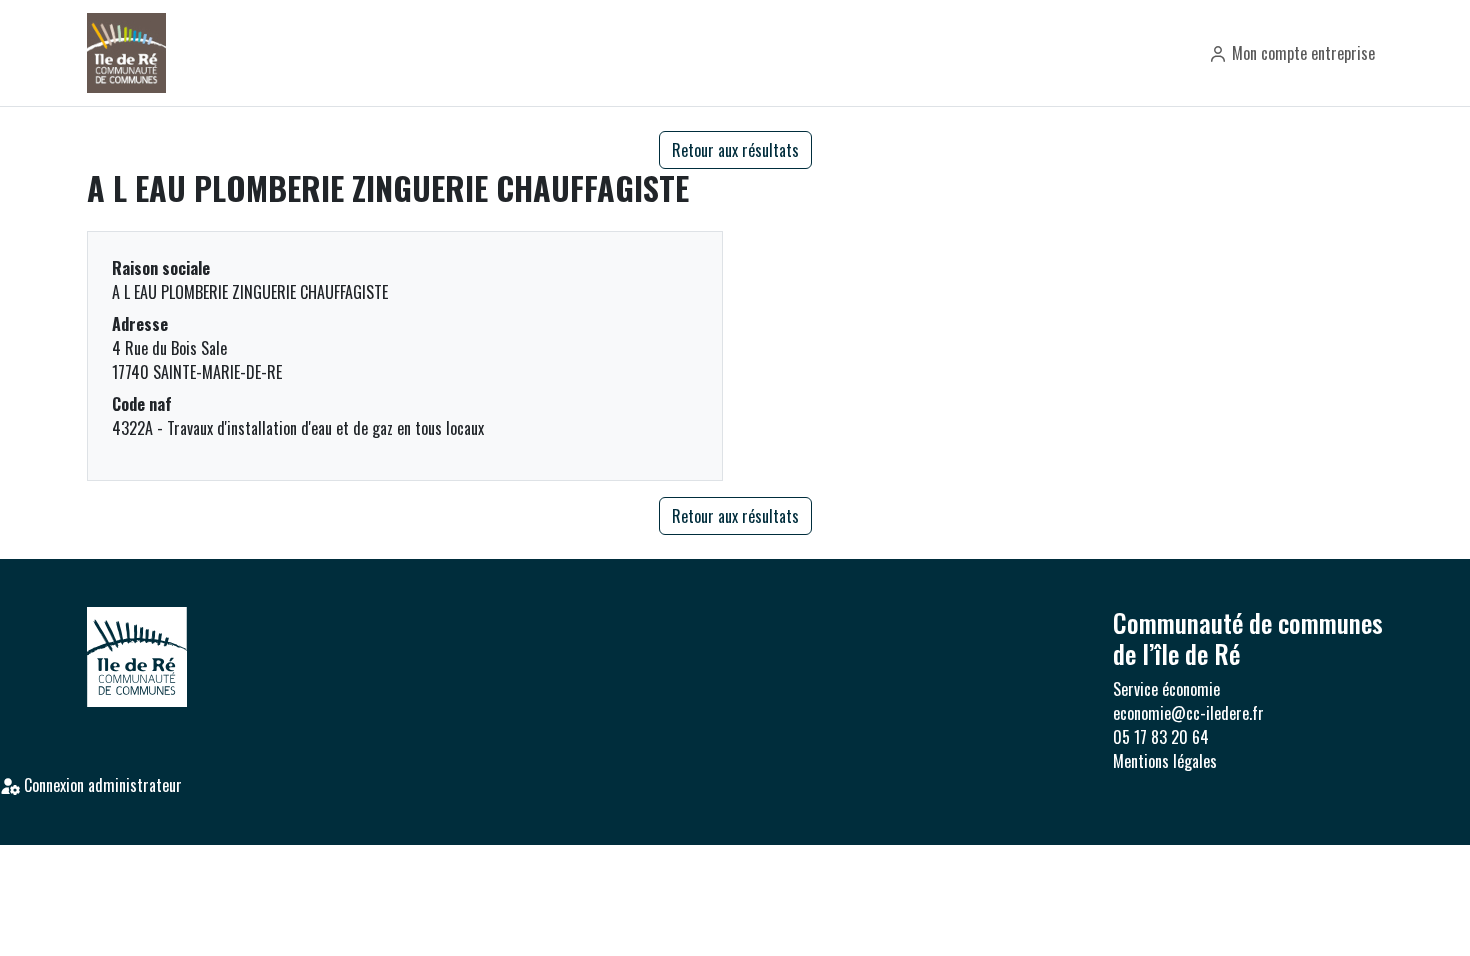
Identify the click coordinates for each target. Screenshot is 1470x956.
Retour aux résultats (735, 150)
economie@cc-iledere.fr (1188, 713)
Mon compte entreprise (1301, 53)
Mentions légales (1165, 761)
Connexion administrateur (101, 785)
